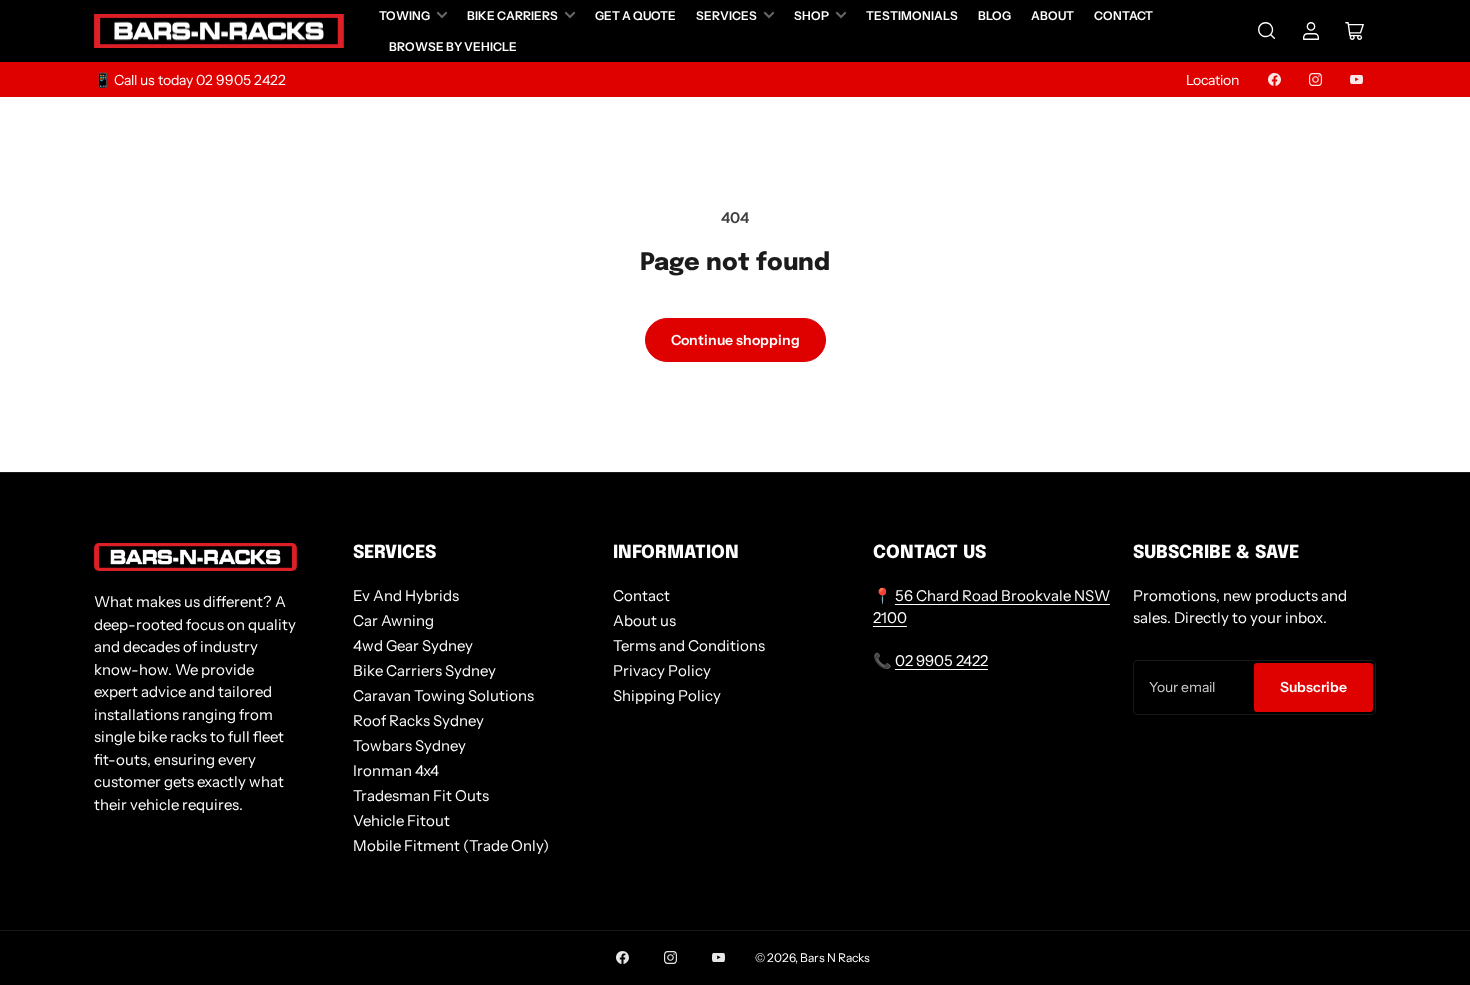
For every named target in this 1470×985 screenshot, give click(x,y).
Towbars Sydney (409, 745)
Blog (994, 15)
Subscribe (1313, 687)
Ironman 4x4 (396, 770)
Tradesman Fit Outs (421, 795)
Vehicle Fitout (401, 820)
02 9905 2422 (941, 660)
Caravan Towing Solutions (443, 695)
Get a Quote (635, 15)
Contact (1123, 15)
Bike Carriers (512, 15)
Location (1212, 80)
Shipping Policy (667, 695)
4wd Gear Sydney (413, 645)
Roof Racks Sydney (418, 720)
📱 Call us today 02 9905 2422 (190, 80)
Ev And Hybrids (406, 595)
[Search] (1267, 31)
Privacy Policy (662, 670)
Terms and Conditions (689, 645)
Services (726, 15)
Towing (404, 15)
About (1052, 15)
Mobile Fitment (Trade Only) (451, 845)
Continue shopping (735, 340)
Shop (811, 15)
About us (644, 620)
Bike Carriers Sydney (424, 670)
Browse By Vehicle (453, 46)
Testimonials (912, 15)
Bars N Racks (835, 957)
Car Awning (393, 620)
